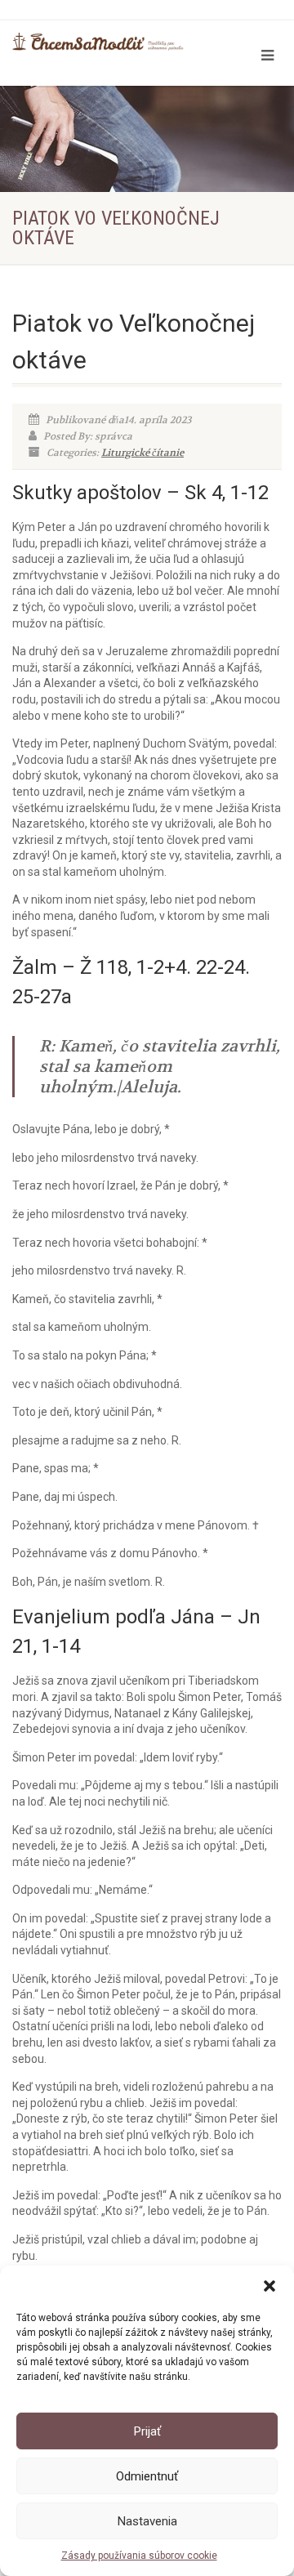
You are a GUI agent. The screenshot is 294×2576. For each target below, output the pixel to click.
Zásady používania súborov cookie (139, 2556)
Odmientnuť (147, 2476)
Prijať (147, 2431)
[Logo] (98, 42)
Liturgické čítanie (143, 453)
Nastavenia (147, 2521)
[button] (269, 2286)
